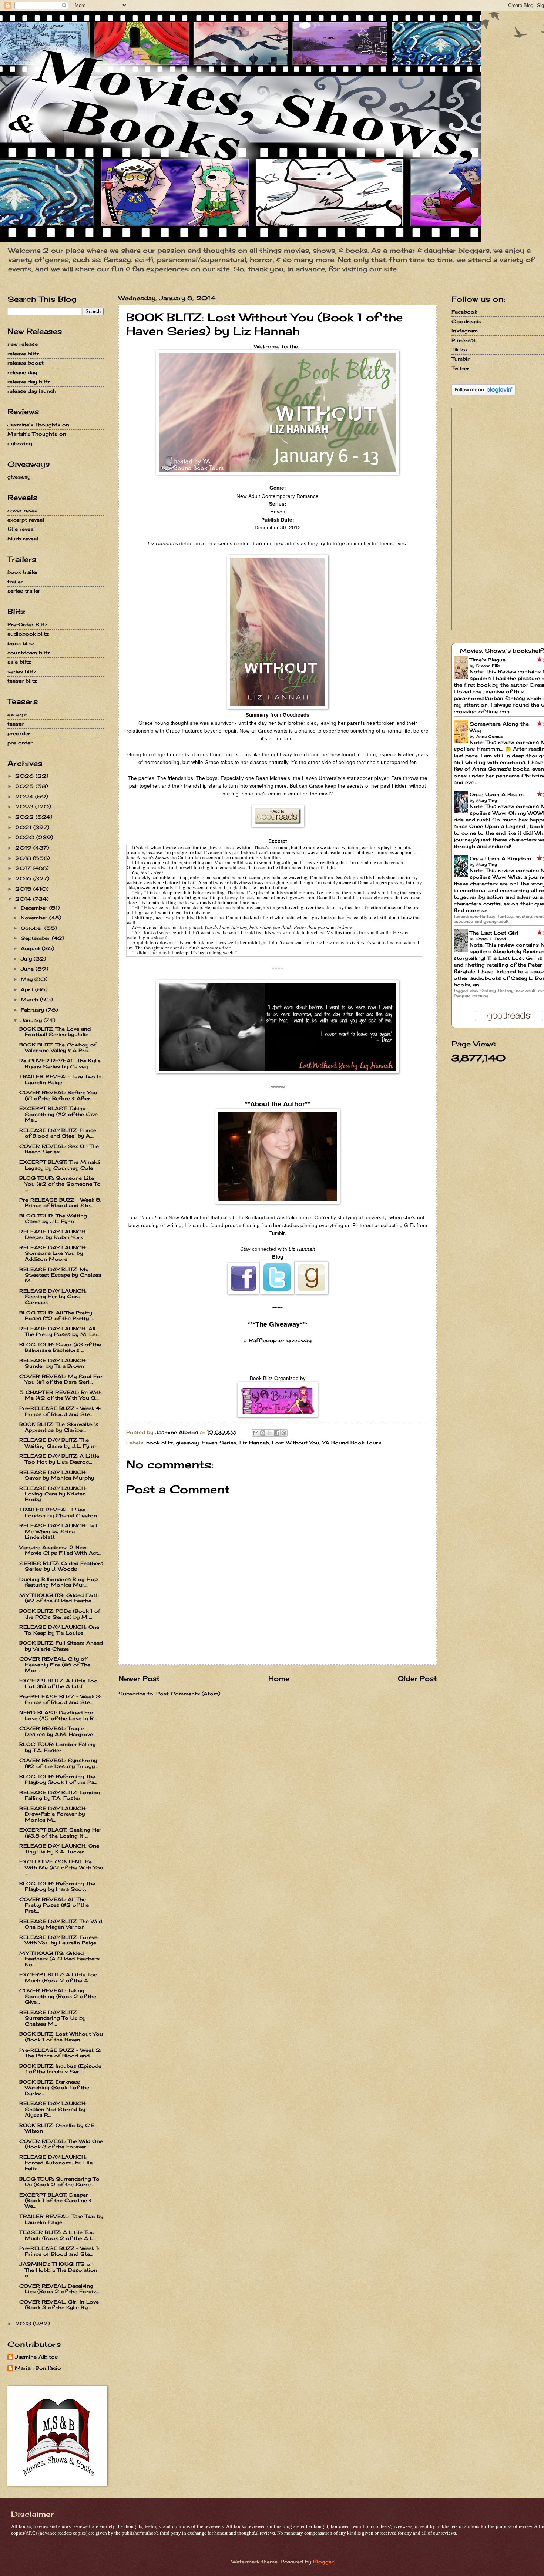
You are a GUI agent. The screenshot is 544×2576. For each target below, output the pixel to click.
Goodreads (466, 321)
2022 (25, 817)
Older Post (417, 1678)
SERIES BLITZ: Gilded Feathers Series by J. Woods (61, 1566)
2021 (24, 827)
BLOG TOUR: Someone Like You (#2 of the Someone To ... (60, 1184)
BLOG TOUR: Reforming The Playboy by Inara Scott (57, 1886)
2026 (25, 776)
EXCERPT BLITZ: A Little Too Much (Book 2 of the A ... (58, 1977)
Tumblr (461, 359)
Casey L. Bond (491, 939)
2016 (24, 878)
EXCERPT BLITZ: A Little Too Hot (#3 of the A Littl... (58, 1683)
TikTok (460, 349)
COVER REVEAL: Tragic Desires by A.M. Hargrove (56, 1731)
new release (23, 344)
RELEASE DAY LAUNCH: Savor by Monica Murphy (57, 1475)
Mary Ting (487, 800)
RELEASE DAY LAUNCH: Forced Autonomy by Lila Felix (56, 2163)
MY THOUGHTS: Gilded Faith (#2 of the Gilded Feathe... (59, 1598)
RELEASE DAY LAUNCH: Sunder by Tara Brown (53, 1363)
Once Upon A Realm (497, 794)
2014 (24, 899)
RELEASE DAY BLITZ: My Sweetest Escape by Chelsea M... (60, 1275)
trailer (15, 582)
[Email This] (256, 1433)
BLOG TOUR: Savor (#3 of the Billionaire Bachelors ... (60, 1347)
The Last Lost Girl (494, 933)
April (28, 989)
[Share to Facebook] (277, 1433)
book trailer (23, 572)
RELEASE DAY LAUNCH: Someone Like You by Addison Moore (53, 1253)
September (36, 938)
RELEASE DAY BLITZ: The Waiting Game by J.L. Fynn (58, 1443)
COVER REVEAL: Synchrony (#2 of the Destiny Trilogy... (59, 1763)
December (35, 908)
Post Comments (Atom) (188, 1694)
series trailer (24, 591)
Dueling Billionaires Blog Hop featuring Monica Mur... (58, 1582)
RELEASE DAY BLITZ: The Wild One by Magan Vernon (61, 1924)
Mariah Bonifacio (38, 2368)
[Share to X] (270, 1433)
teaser (16, 724)
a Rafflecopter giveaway (278, 1340)
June (28, 969)
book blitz (159, 1443)
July (27, 959)
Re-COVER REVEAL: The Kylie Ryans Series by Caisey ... (60, 1063)
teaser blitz (22, 681)
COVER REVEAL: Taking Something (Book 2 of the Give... (58, 1996)
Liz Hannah (254, 1443)
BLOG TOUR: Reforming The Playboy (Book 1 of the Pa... (58, 1779)
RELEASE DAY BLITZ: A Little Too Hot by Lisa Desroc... (59, 1459)
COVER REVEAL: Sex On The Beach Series (59, 1149)
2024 (25, 797)
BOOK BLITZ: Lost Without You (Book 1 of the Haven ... (61, 2036)
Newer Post (139, 1678)
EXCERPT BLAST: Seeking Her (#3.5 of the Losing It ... (60, 1833)
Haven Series (219, 1443)
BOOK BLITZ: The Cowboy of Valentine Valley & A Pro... (58, 1047)
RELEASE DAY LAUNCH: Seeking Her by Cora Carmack (53, 1297)
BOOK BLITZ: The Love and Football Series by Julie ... (56, 1031)
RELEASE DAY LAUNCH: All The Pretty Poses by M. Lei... (60, 1331)
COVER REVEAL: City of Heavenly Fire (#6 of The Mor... (55, 1664)
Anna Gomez (489, 736)
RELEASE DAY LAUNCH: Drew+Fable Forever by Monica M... (53, 1814)
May (28, 979)
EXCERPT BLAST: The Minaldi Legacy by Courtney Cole (60, 1165)
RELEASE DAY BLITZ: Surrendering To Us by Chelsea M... (52, 2018)
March (30, 999)
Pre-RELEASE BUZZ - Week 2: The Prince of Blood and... (60, 2053)
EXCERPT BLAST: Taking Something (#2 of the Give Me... (58, 1114)
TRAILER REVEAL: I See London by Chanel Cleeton (58, 1512)
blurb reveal (23, 539)
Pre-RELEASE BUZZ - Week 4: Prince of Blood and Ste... (60, 1411)
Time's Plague (488, 660)
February (33, 1010)
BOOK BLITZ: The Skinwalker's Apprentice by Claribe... (59, 1427)
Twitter (460, 368)
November (35, 918)
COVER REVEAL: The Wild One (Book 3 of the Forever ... (61, 2144)
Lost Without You (296, 1443)
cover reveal (23, 510)
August (31, 948)
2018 (24, 858)
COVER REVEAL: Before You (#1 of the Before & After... (58, 1095)
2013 (24, 2324)
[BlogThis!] (263, 1433)
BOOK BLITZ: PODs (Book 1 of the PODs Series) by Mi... (60, 1614)
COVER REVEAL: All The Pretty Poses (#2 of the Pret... (54, 1905)
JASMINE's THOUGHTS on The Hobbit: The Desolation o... (58, 2270)
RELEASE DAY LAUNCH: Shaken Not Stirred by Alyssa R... (53, 2109)
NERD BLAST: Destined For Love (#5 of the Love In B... (58, 1715)
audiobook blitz (28, 634)
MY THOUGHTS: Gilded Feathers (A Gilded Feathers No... (59, 1959)
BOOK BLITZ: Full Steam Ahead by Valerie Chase (61, 1646)
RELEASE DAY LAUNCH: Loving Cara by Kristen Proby (53, 1494)
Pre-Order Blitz (27, 624)
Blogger (323, 2562)
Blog (278, 1257)
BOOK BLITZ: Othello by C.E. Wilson (57, 2128)
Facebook (464, 312)
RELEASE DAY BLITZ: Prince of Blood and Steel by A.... (58, 1133)
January (32, 1020)
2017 (24, 868)
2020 (26, 837)
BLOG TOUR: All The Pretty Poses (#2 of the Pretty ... (57, 1315)
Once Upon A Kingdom (500, 858)
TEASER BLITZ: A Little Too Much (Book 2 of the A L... (58, 2235)
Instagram (465, 331)
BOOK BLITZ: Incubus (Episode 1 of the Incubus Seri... (60, 2069)
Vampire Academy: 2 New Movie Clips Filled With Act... (60, 1550)
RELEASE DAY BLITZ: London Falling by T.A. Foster (60, 1795)
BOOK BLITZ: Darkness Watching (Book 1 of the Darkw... (54, 2088)
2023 (25, 807)
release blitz (23, 354)
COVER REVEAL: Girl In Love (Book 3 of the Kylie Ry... (59, 2304)
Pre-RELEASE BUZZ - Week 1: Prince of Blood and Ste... (59, 2251)
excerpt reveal (26, 520)
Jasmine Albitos (36, 2357)
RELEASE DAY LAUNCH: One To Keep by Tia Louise (59, 1630)
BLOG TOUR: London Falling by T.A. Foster (58, 1747)
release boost (26, 363)
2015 (24, 889)
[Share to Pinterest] (284, 1433)
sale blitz (19, 662)
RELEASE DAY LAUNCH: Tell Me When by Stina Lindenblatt (58, 1531)
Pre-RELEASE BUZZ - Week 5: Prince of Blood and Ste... (60, 1202)
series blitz (22, 671)
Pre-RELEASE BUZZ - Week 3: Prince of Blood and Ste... (60, 1699)
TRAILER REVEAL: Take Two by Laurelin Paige (61, 1079)
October (33, 928)
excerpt (17, 714)
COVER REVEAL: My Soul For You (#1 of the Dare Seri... (61, 1379)
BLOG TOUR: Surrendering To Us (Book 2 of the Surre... (59, 2182)
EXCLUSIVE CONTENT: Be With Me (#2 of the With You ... (61, 1867)
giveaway (187, 1443)
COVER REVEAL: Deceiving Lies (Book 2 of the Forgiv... (59, 2289)
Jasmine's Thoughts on (38, 425)
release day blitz (29, 382)
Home (279, 1678)
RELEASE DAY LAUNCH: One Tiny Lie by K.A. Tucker (59, 1848)
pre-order (20, 743)
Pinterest (464, 340)
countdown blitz (29, 653)
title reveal (21, 529)
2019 (24, 848)
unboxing (20, 443)
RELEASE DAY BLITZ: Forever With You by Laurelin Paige (59, 1940)
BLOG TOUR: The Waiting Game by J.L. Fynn (53, 1218)
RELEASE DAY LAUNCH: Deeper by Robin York (53, 1234)
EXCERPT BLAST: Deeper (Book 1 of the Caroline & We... (56, 2200)
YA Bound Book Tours (352, 1443)
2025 (25, 786)
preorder (19, 733)
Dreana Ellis (488, 666)
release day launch (32, 391)
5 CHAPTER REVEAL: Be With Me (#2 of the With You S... (61, 1395)
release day (22, 372)
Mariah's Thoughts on (37, 434)
